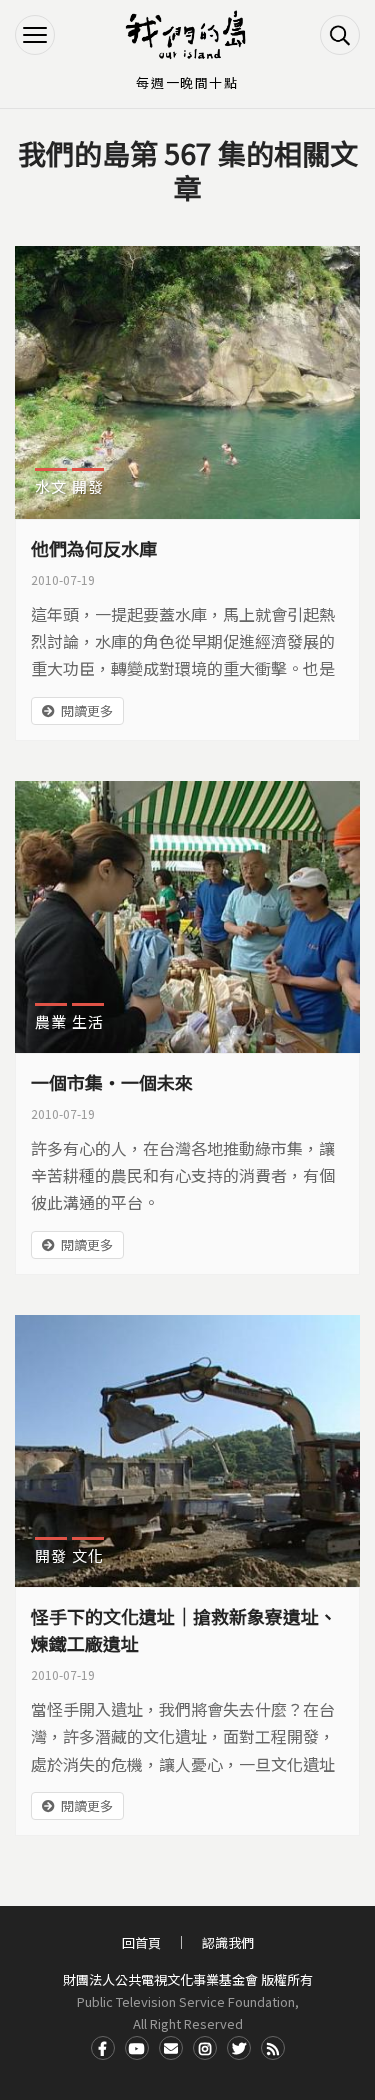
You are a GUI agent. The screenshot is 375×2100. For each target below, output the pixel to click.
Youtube (137, 2048)
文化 (88, 1555)
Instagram (205, 2048)
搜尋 (340, 35)
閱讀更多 (87, 710)
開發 (88, 486)
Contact (171, 2048)
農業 (51, 1021)
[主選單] (35, 35)
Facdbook (103, 2048)
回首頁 (141, 1942)
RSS (273, 2048)
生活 (88, 1021)
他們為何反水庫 (94, 548)
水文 (51, 486)
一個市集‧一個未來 (112, 1082)
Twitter (239, 2048)
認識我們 (228, 1942)
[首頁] (188, 35)
